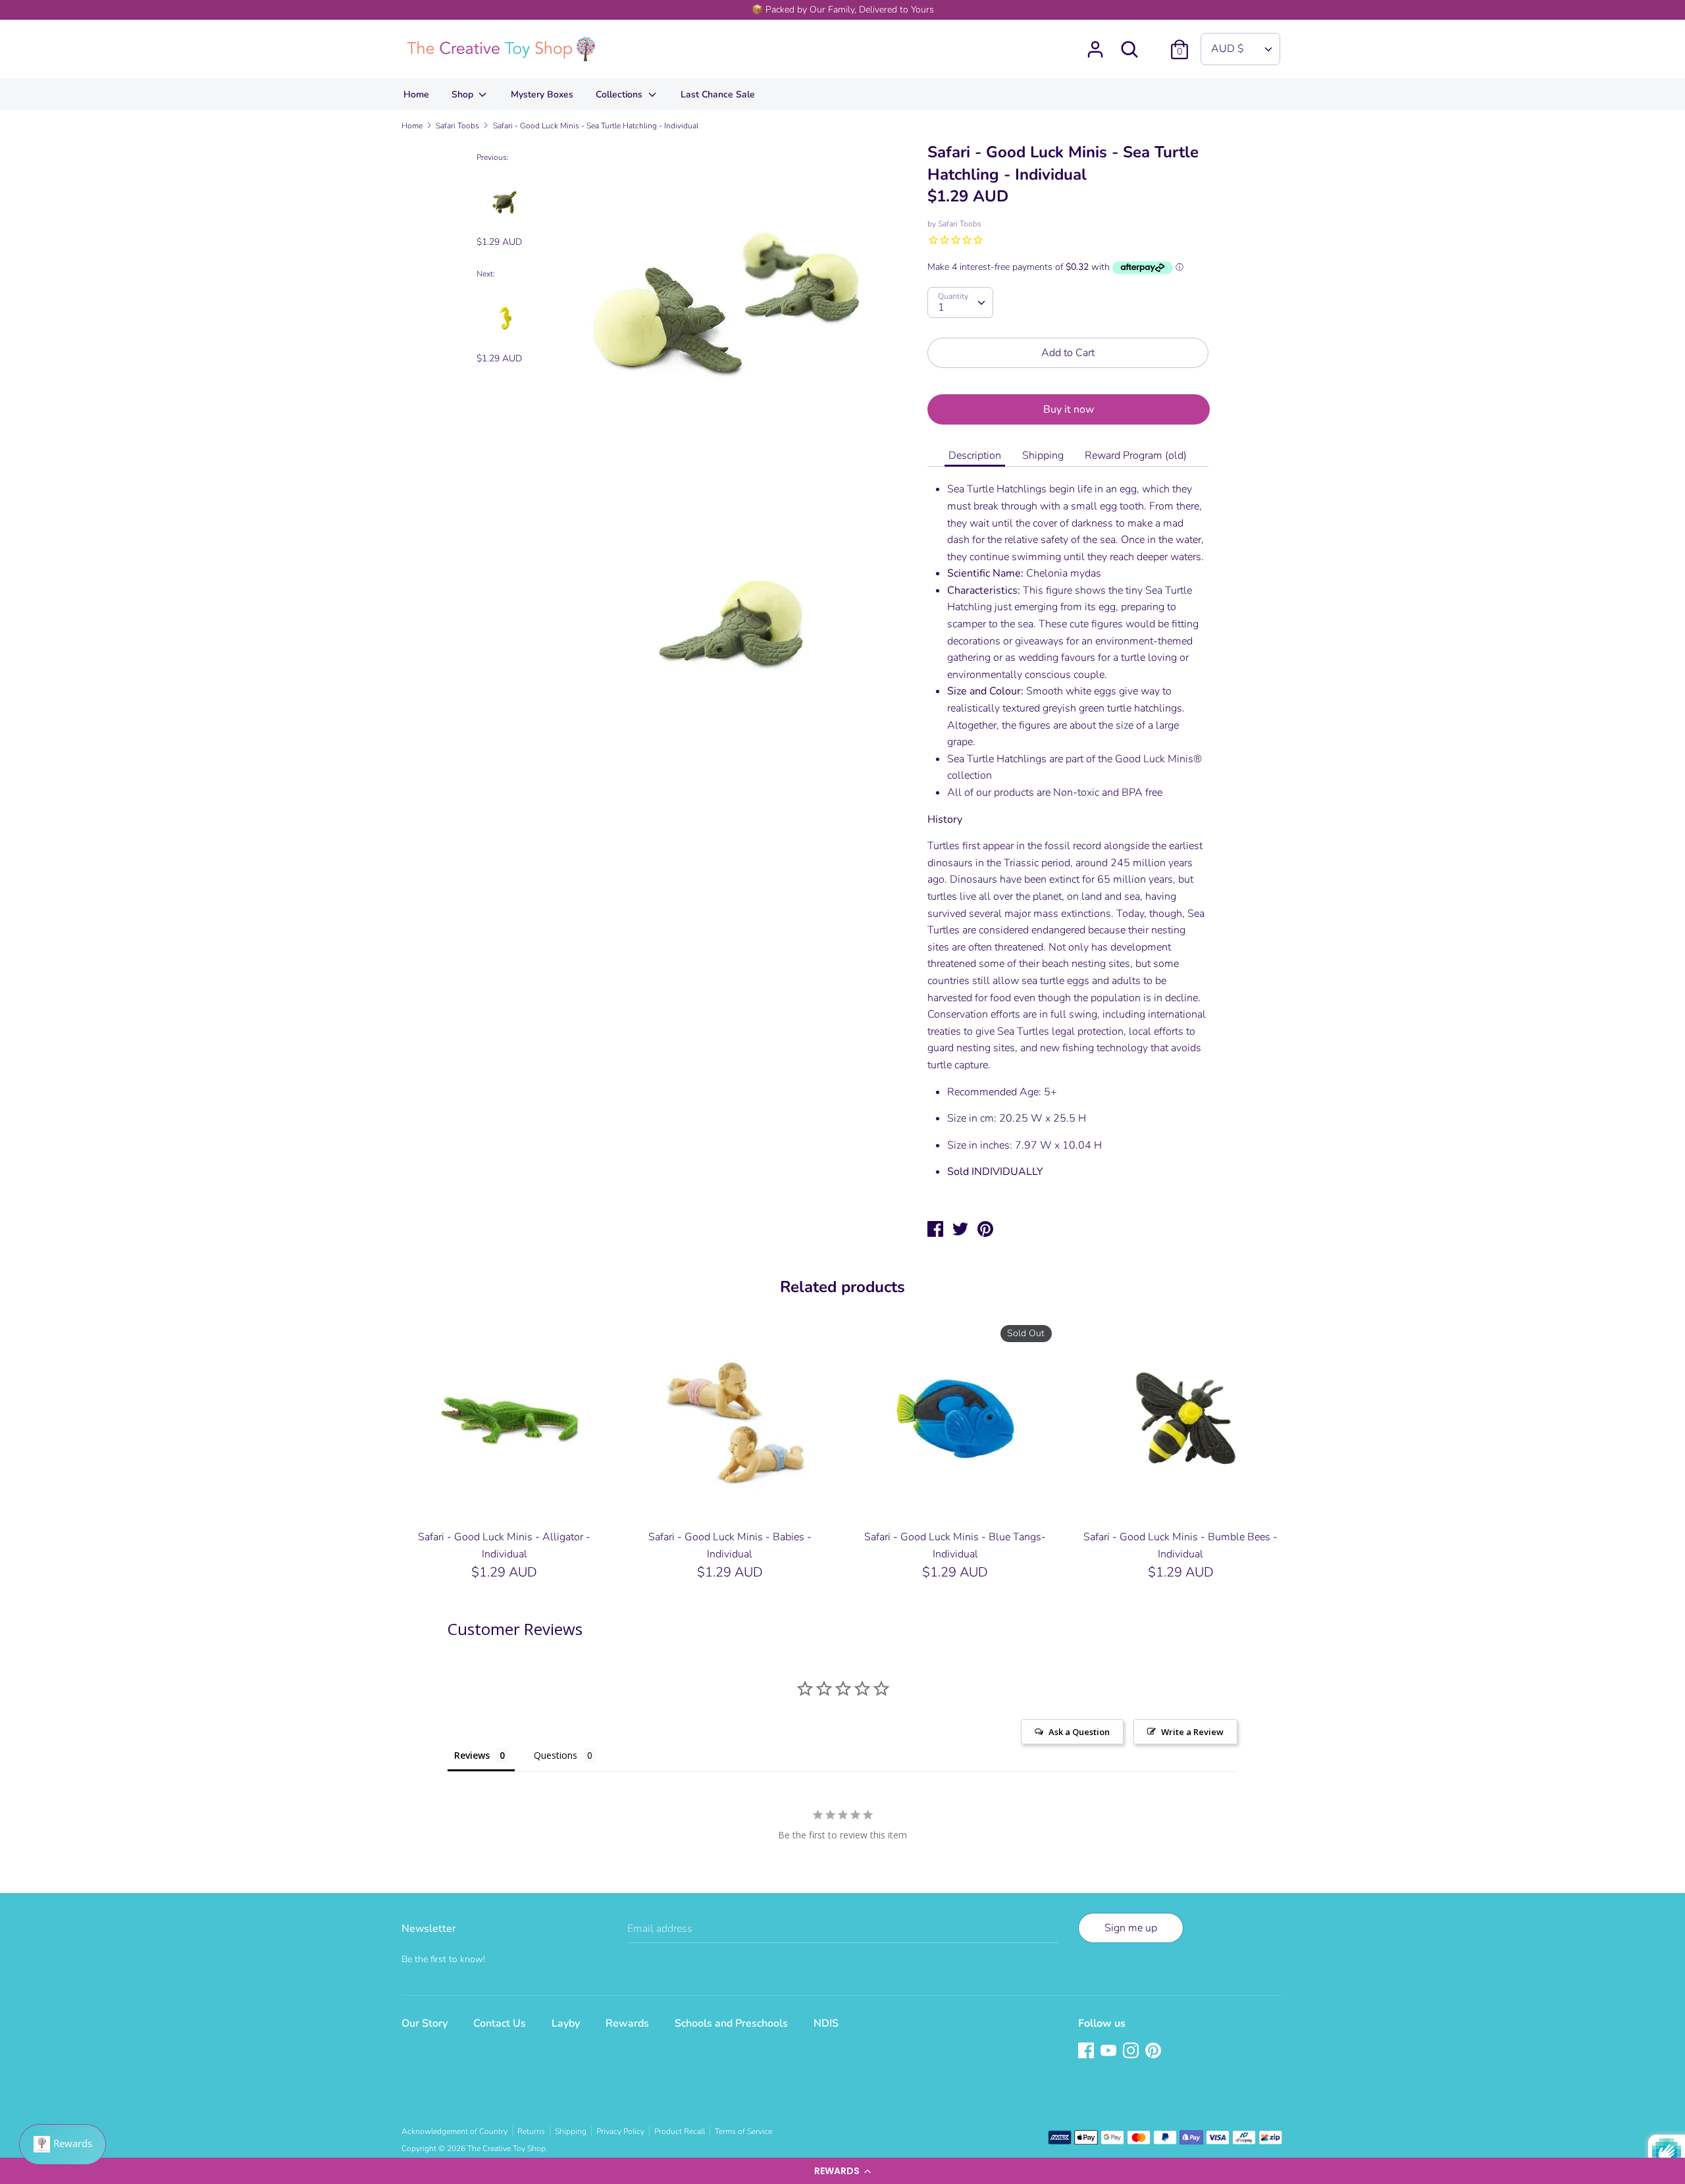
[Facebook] (1087, 2052)
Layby (566, 2023)
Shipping (1043, 455)
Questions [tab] (556, 1755)
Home (416, 94)
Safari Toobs (960, 224)
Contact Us (500, 2023)
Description (975, 455)
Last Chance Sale (718, 94)
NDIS (826, 2023)
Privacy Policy (620, 2131)
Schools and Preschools (731, 2023)
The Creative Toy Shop (506, 2148)
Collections (620, 94)
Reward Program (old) (1136, 455)
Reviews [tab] (472, 1755)
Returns (531, 2131)
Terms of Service (743, 2131)
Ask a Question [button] (1079, 1732)
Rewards (627, 2023)
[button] (842, 2171)
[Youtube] (1110, 2052)
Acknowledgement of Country (454, 2131)
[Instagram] (1132, 2052)
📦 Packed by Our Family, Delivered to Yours (843, 10)
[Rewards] (63, 2145)
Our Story (425, 2023)
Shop (464, 94)
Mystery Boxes (542, 94)
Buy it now (1069, 409)
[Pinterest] (1154, 2052)
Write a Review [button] (1192, 1732)
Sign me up (1131, 1928)
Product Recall (680, 2131)
